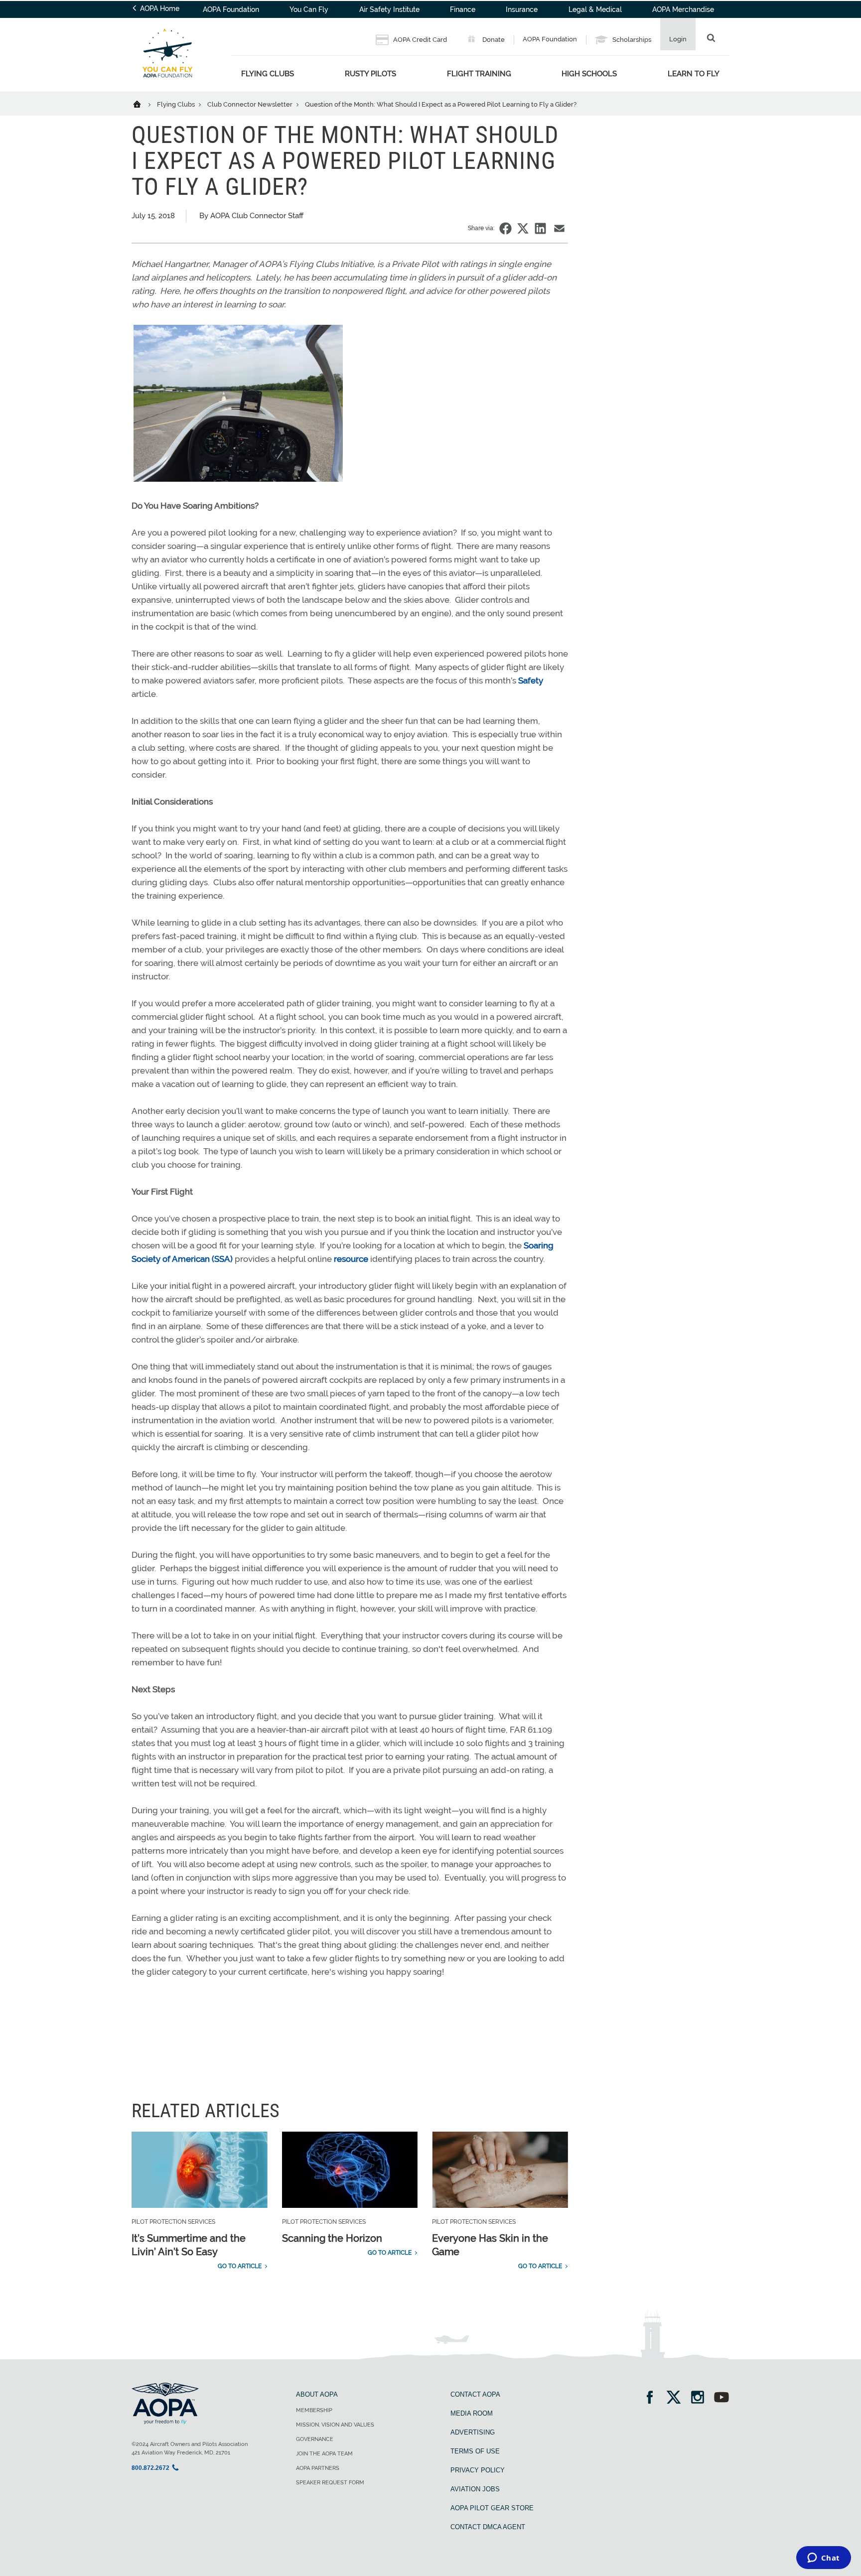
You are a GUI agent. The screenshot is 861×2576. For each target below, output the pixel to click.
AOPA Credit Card (419, 40)
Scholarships (631, 40)
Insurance (522, 9)
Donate (493, 40)
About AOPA (317, 2394)
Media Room (472, 2413)
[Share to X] (523, 228)
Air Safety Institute (389, 9)
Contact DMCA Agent (488, 2527)
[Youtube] (721, 2398)
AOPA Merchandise (683, 9)
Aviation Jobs (475, 2489)
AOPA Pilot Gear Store (492, 2508)
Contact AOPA (475, 2394)
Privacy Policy (478, 2470)
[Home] (143, 104)
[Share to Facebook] (505, 228)
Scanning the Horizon (332, 2238)
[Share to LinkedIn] (540, 228)
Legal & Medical (595, 9)
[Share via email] (559, 228)
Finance (463, 9)
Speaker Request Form (330, 2483)
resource (351, 1259)
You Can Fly (309, 9)
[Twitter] (677, 2398)
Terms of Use (475, 2451)
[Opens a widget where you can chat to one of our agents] (823, 2559)
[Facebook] (653, 2398)
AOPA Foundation (231, 9)
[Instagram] (701, 2398)
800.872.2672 (150, 2468)
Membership (314, 2410)
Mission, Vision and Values (335, 2425)
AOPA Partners (318, 2468)
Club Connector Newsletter (251, 104)
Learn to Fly (694, 74)
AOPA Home (159, 8)
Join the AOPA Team (324, 2454)
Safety (531, 680)
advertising (473, 2432)
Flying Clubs (268, 74)
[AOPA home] (167, 85)
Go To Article (240, 2266)
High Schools (589, 74)
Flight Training (479, 74)
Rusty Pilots (370, 74)
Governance (315, 2439)
